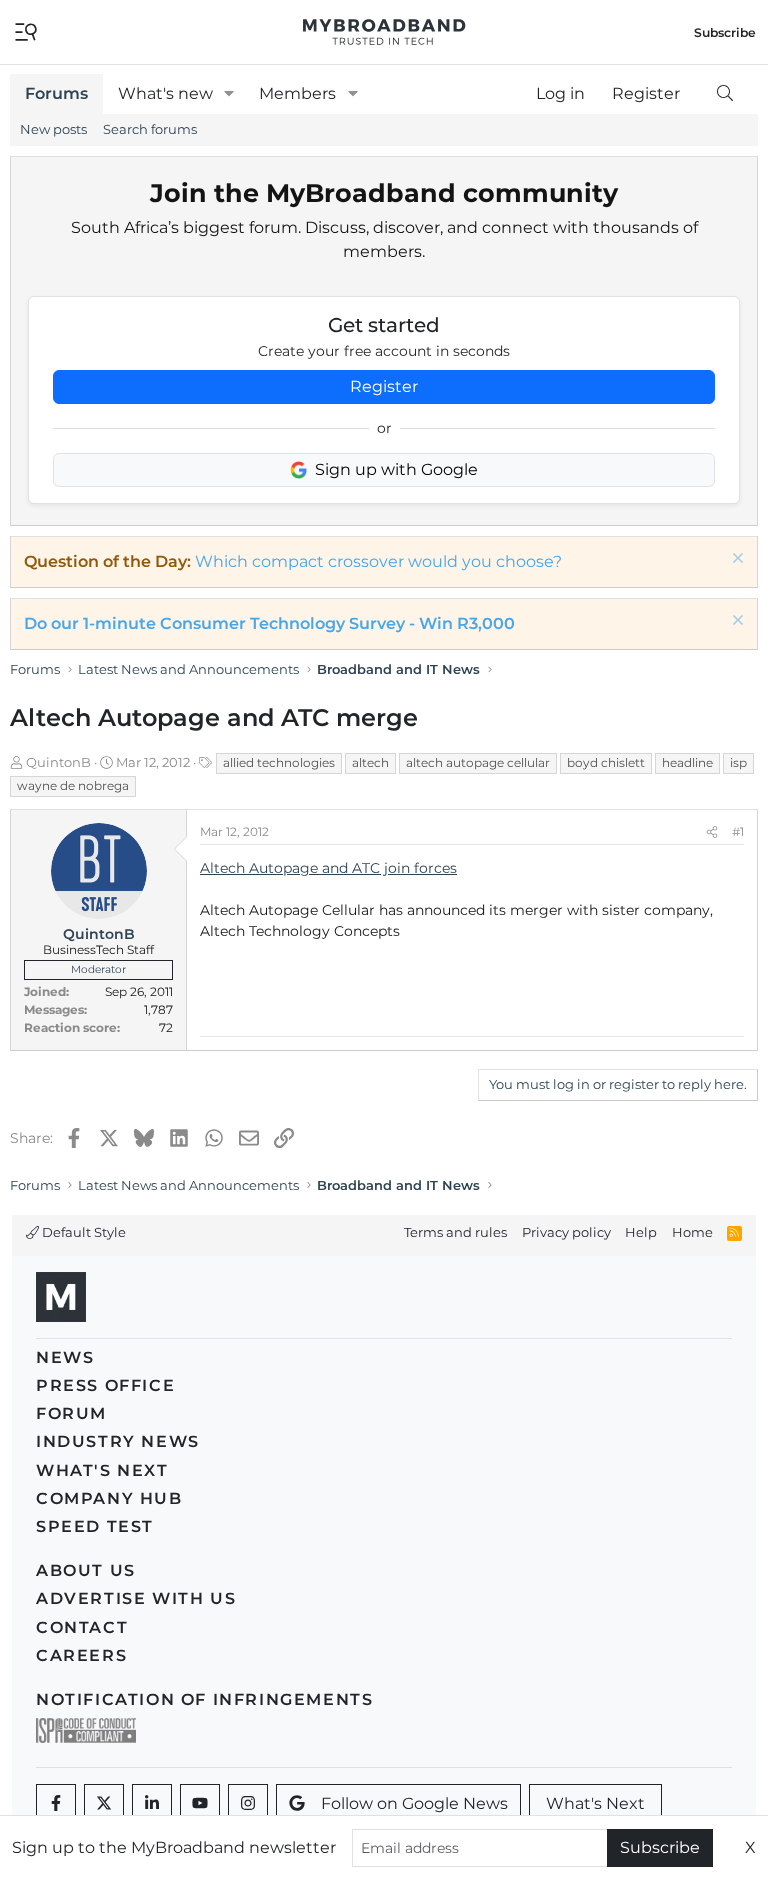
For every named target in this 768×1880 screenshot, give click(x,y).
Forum (71, 1413)
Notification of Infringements (204, 1699)
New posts (53, 129)
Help (641, 1232)
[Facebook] (56, 1804)
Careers (81, 1655)
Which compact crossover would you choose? (378, 561)
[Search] (724, 94)
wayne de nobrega (73, 785)
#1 (738, 831)
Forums (56, 93)
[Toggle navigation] (26, 30)
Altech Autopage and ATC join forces (328, 868)
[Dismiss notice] (735, 560)
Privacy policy (566, 1232)
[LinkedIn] (152, 1804)
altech (370, 762)
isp (738, 762)
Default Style (82, 1232)
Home (692, 1232)
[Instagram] (248, 1804)
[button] (229, 94)
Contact (82, 1627)
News (65, 1357)
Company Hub (109, 1498)
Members (297, 93)
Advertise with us (136, 1598)
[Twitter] (104, 1804)
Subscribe (660, 1847)
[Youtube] (200, 1804)
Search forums (150, 129)
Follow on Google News (414, 1803)
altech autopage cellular (478, 762)
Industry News (118, 1441)
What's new (165, 93)
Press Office (105, 1385)
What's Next (102, 1470)
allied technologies (279, 762)
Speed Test (95, 1526)
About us (86, 1570)
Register (384, 386)
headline (687, 762)
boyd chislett (606, 762)
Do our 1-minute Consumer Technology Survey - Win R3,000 (269, 623)
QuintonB (58, 762)
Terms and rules (455, 1232)
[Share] (712, 832)
